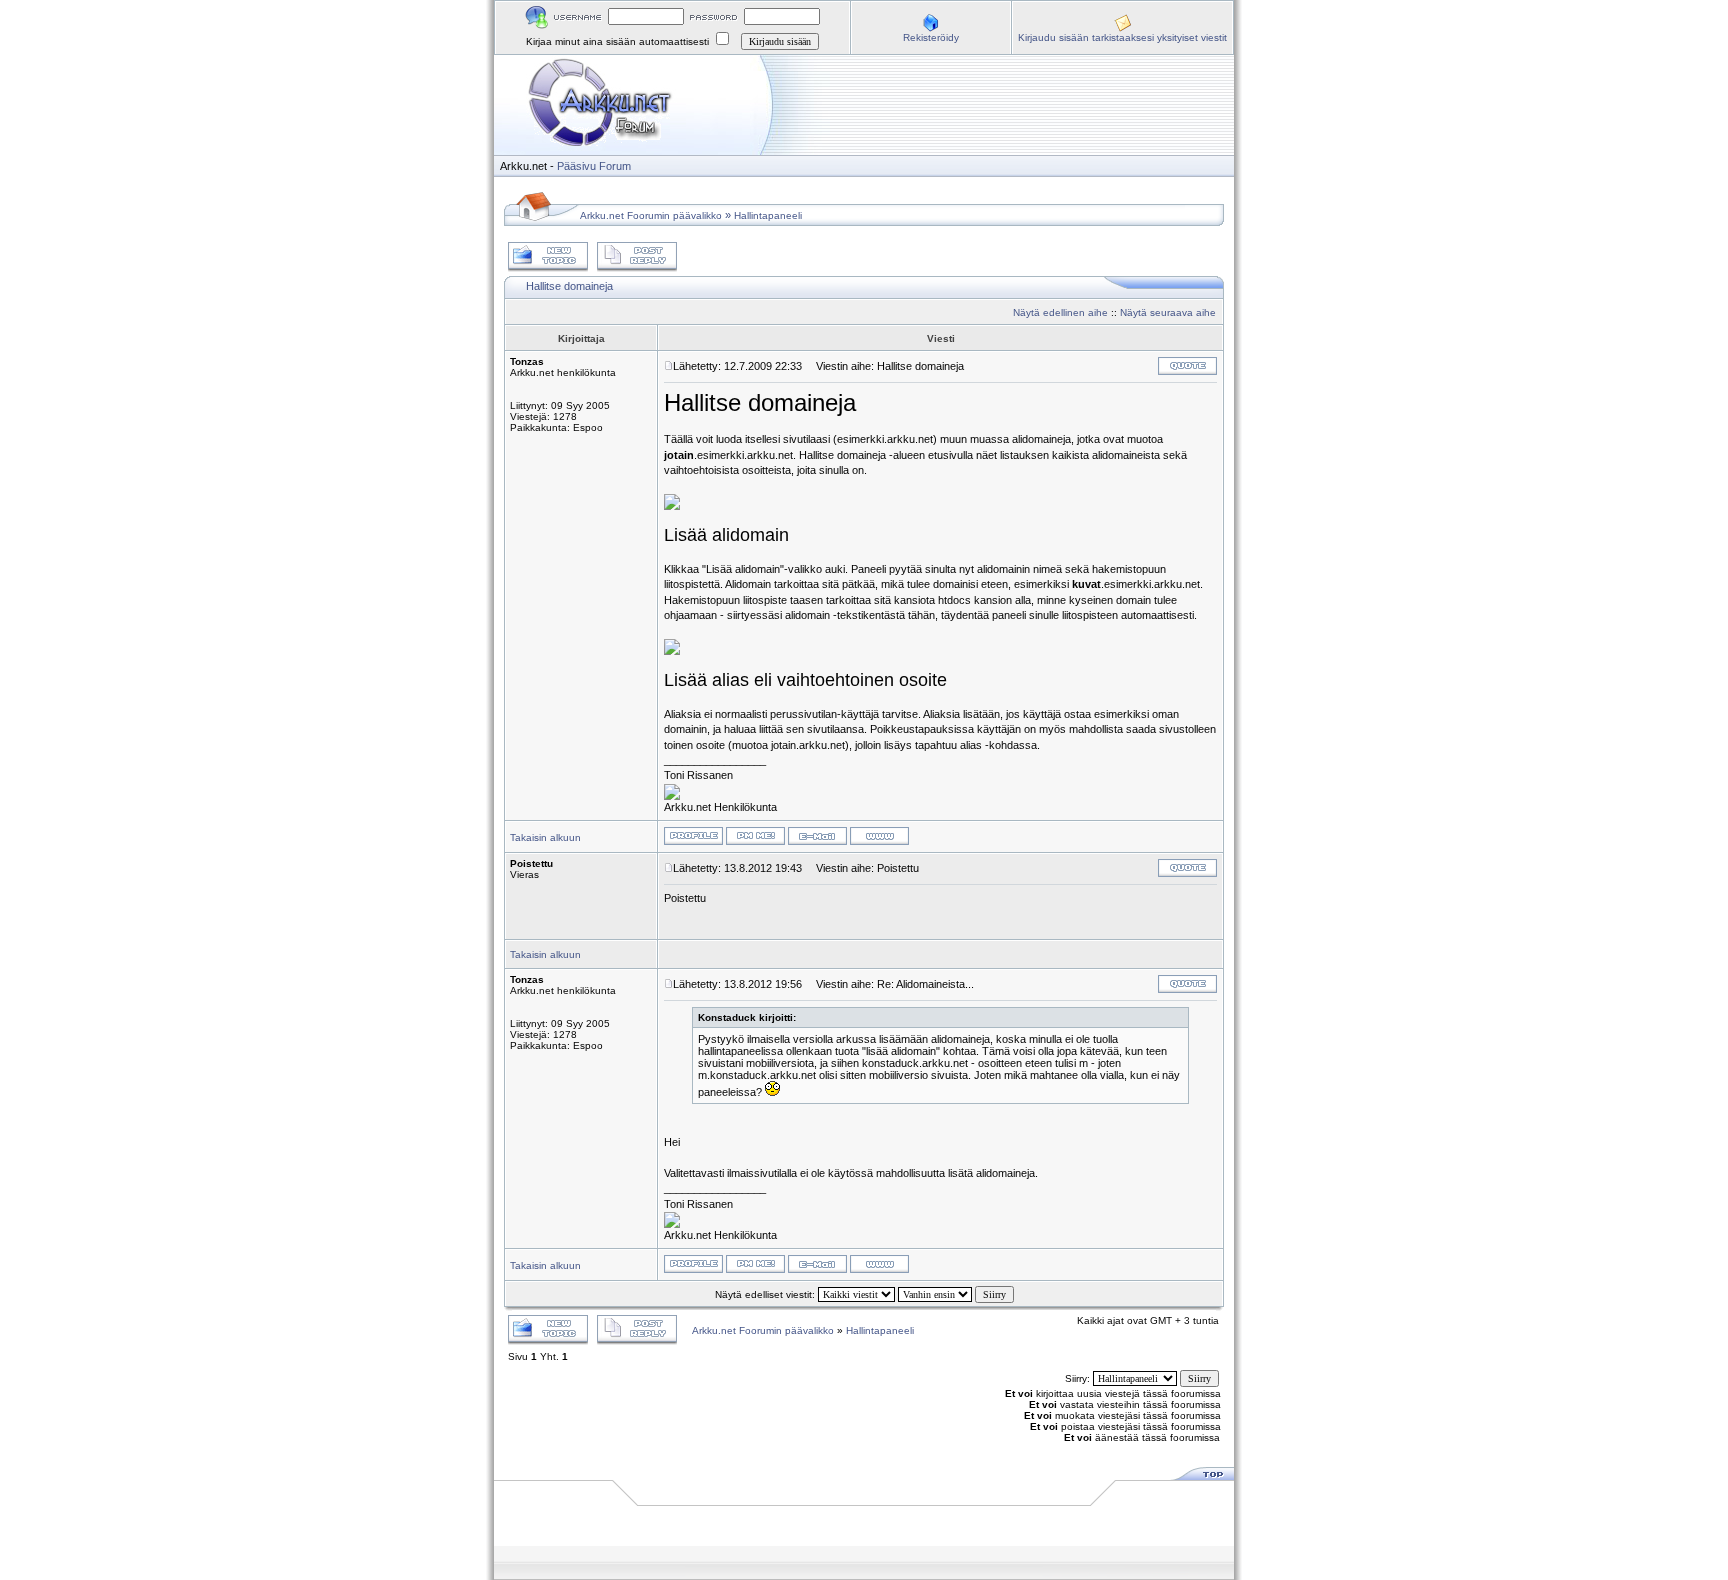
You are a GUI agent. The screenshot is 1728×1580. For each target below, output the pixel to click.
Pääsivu (576, 166)
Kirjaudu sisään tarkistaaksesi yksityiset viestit (1122, 37)
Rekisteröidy (931, 37)
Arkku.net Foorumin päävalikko (651, 215)
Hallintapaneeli (768, 215)
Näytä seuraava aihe (1168, 312)
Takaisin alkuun (545, 837)
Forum (615, 166)
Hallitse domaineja (569, 286)
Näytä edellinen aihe (1060, 312)
